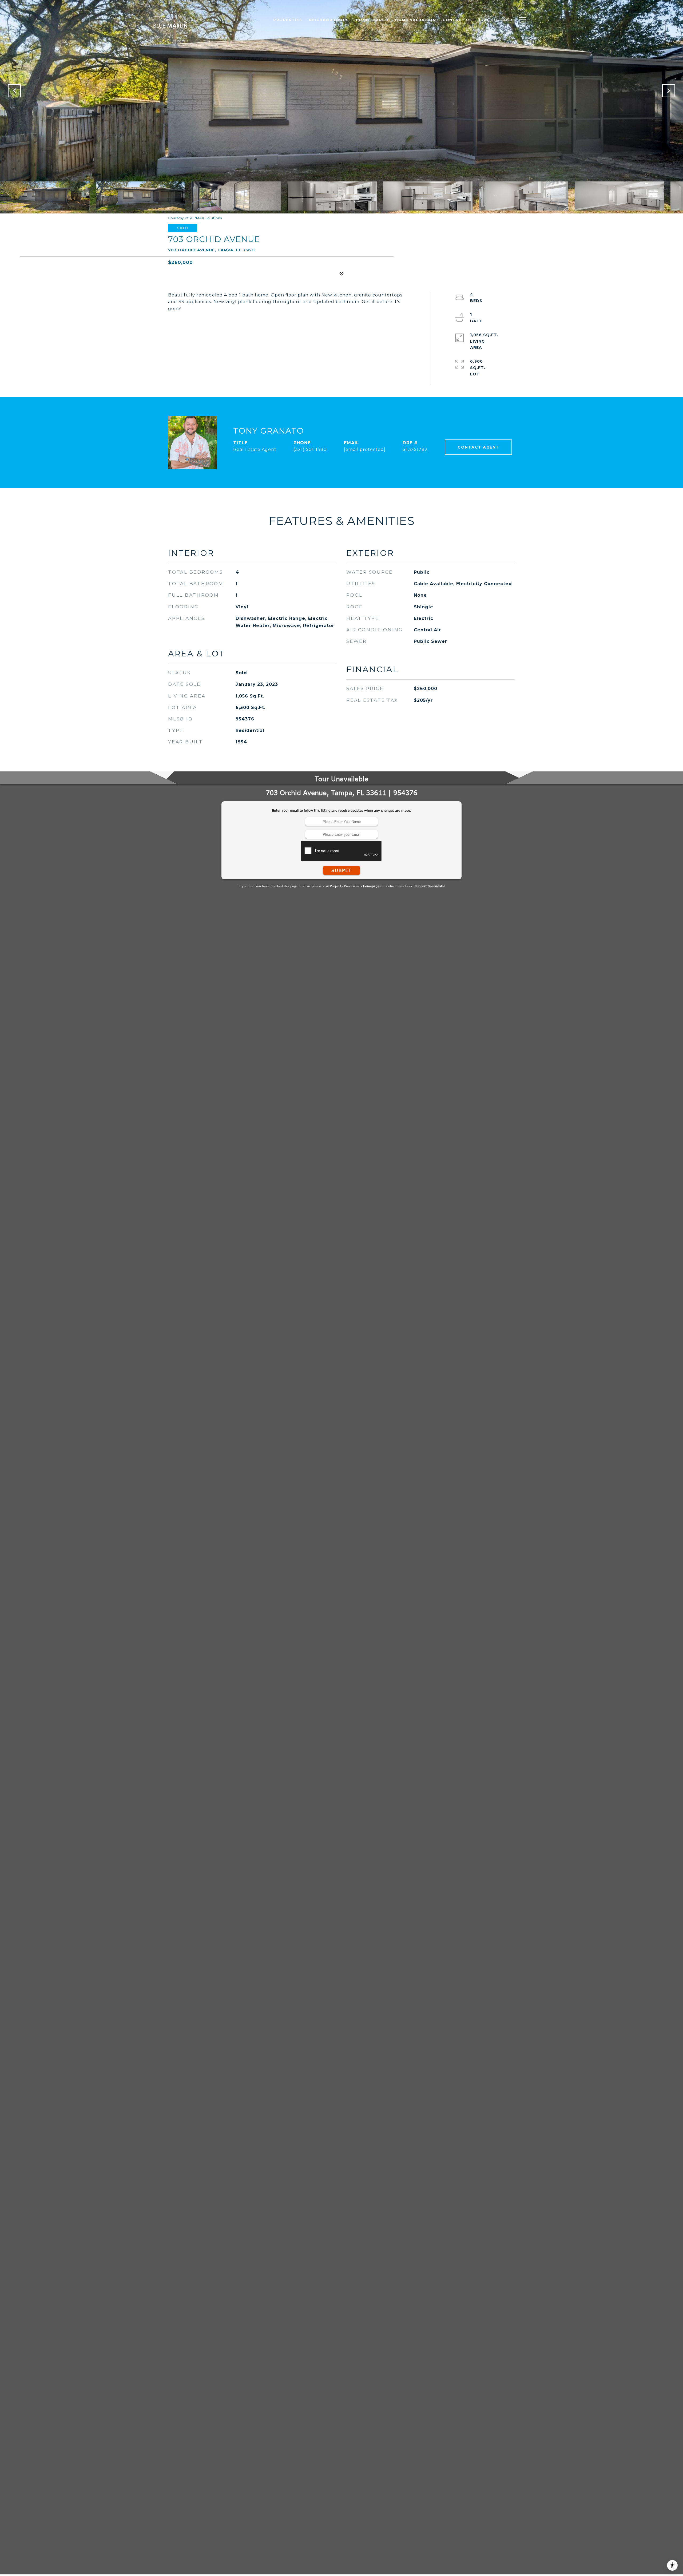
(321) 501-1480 (310, 449)
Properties (288, 20)
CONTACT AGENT (478, 447)
